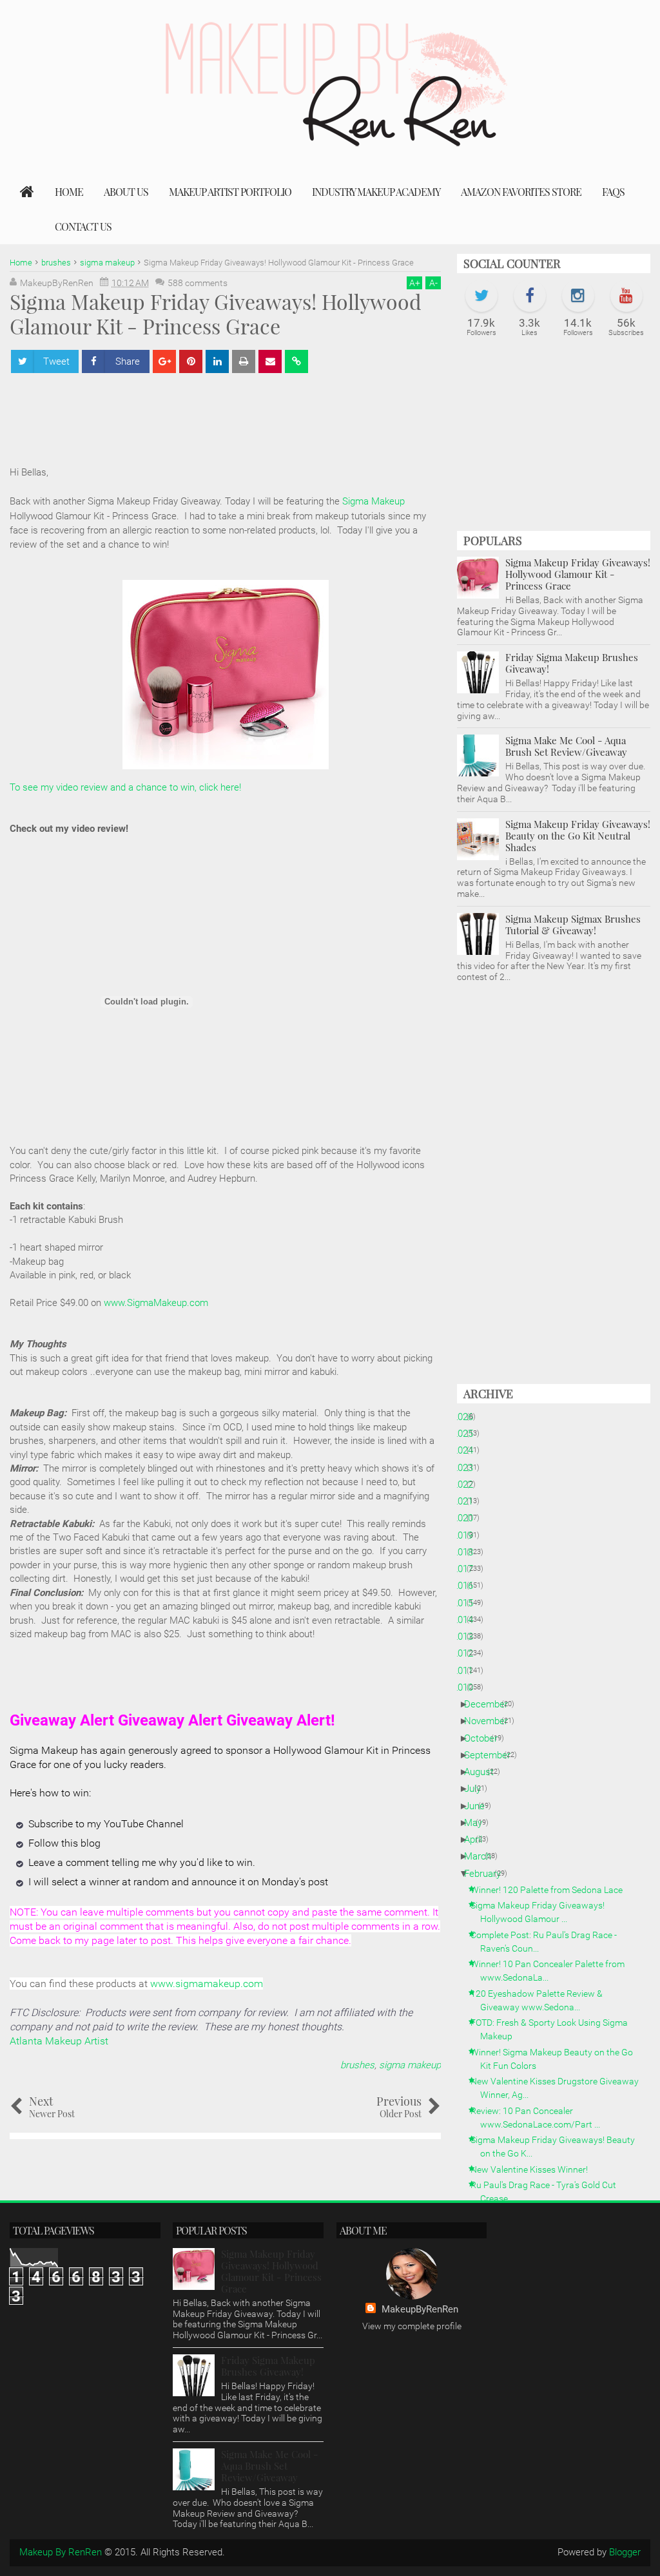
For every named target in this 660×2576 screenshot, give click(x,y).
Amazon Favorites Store (521, 192)
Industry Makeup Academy (376, 192)
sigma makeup (410, 2065)
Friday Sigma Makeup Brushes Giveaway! (572, 663)
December (491, 1704)
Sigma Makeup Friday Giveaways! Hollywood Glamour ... (542, 1912)
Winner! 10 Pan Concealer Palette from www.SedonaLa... (552, 1971)
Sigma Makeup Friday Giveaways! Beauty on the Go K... (558, 2147)
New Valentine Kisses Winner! (534, 2169)
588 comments (198, 283)
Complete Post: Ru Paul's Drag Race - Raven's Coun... (548, 1942)
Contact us (83, 226)
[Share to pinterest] (191, 361)
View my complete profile (412, 2326)
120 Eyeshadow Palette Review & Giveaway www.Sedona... (541, 2000)
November (491, 1721)
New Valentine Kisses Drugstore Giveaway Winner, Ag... (559, 2088)
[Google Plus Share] (164, 361)
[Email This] (270, 361)
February (487, 1874)
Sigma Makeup (374, 501)
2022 (468, 1485)
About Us (126, 192)
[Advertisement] (554, 441)
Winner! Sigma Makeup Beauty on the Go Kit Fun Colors (557, 2059)
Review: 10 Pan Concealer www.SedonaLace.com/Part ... (540, 2118)
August (484, 1772)
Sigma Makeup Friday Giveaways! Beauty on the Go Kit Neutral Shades (578, 836)
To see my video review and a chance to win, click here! (125, 787)
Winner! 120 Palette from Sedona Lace (551, 1890)
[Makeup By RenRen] (27, 192)
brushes (357, 2065)
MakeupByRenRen (420, 2309)
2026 (468, 1417)
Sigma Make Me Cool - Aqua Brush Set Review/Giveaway (566, 746)
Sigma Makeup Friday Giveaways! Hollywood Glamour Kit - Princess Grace (578, 574)
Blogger (625, 2552)
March (482, 1856)
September (492, 1755)
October (486, 1738)
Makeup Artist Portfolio (230, 192)
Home (69, 192)
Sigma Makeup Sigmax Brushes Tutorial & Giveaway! (573, 925)
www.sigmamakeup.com (207, 1984)
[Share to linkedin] (217, 361)
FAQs (613, 192)
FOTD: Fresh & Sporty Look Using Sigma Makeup (554, 2029)
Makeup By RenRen (61, 2552)
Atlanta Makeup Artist (59, 2041)
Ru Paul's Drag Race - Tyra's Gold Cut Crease (548, 2192)
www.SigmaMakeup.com (156, 1303)
